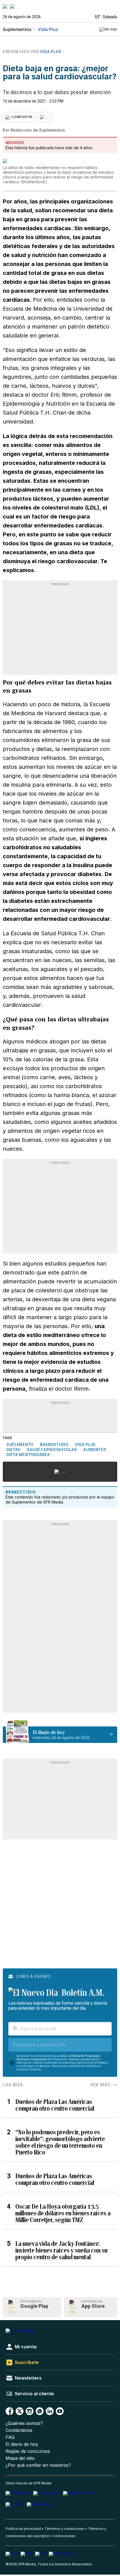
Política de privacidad (23, 2529)
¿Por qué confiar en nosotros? (38, 2465)
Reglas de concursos (28, 2451)
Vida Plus (48, 29)
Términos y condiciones (64, 2529)
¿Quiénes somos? (24, 2423)
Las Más (13, 2085)
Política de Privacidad (85, 2056)
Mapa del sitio (20, 2458)
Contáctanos (19, 2430)
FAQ (10, 2437)
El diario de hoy (22, 2444)
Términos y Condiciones (32, 2059)
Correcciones (64, 2536)
